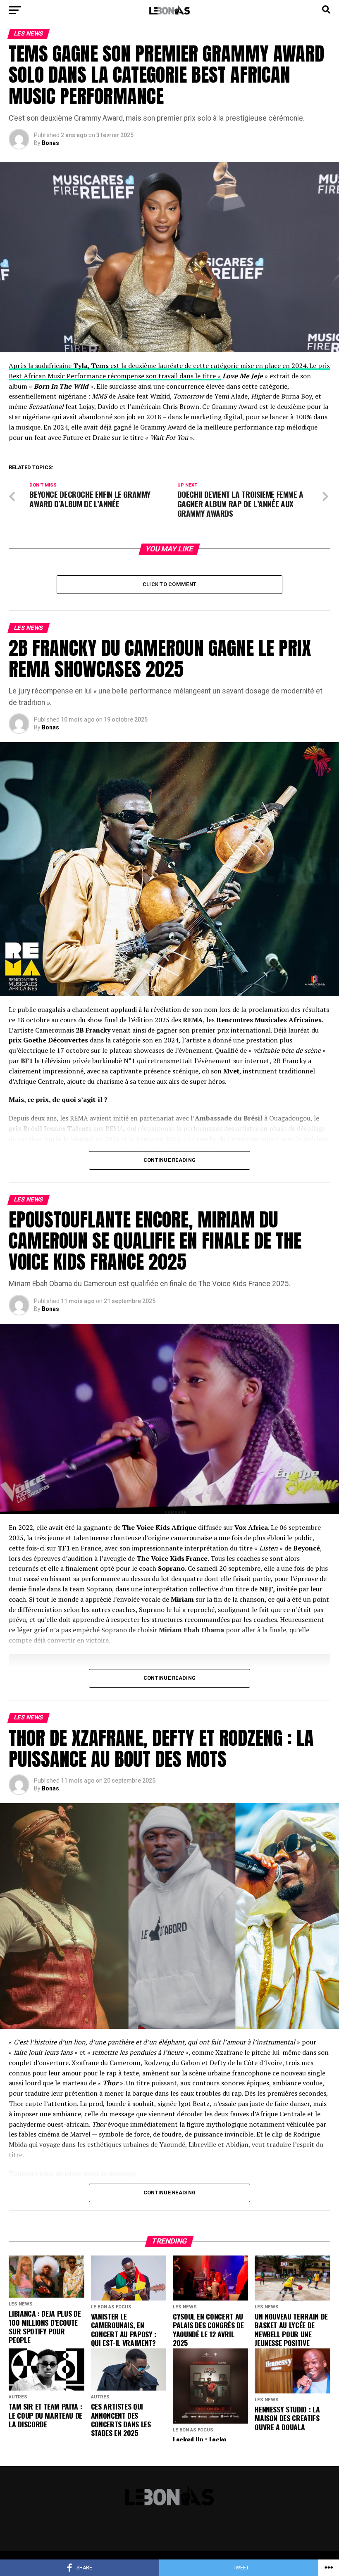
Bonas (50, 143)
